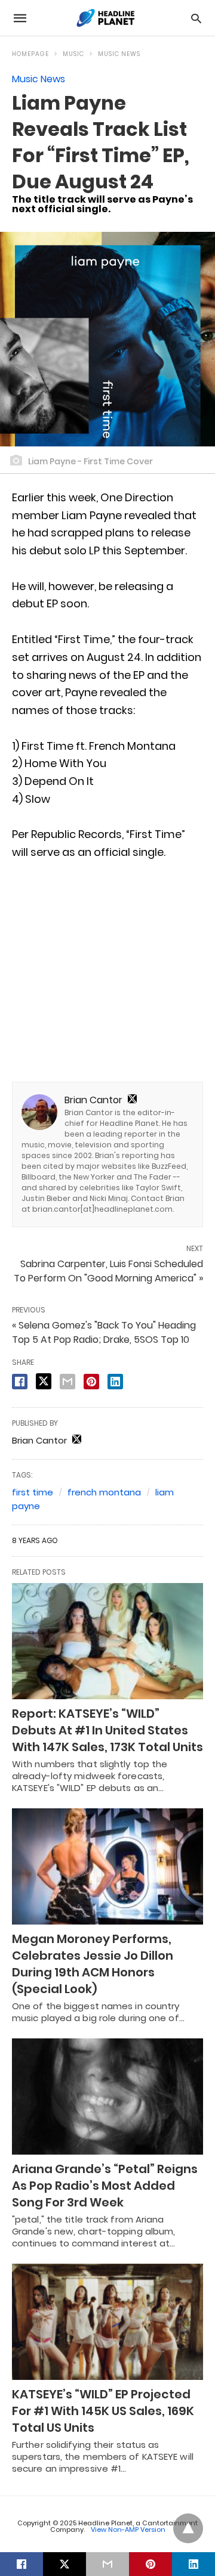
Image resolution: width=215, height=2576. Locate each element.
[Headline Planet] (107, 18)
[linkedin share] (115, 1382)
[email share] (67, 1382)
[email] (107, 2564)
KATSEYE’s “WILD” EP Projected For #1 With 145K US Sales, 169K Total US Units (103, 2411)
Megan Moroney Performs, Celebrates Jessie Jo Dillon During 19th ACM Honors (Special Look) (93, 1964)
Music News (119, 54)
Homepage (30, 54)
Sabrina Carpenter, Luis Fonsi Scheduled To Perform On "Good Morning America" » (108, 1271)
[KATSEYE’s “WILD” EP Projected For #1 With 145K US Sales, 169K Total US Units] (107, 2322)
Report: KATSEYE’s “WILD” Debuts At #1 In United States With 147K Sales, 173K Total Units (107, 1730)
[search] (196, 18)
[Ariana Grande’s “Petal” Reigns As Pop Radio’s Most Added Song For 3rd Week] (107, 2097)
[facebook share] (20, 1382)
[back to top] (188, 2528)
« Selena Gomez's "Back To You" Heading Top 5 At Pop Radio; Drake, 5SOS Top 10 (104, 1332)
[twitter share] (44, 1381)
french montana (104, 1492)
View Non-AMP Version (128, 2530)
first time (33, 1492)
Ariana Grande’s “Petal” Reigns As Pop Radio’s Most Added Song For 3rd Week (105, 2186)
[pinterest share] (91, 1382)
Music (73, 54)
